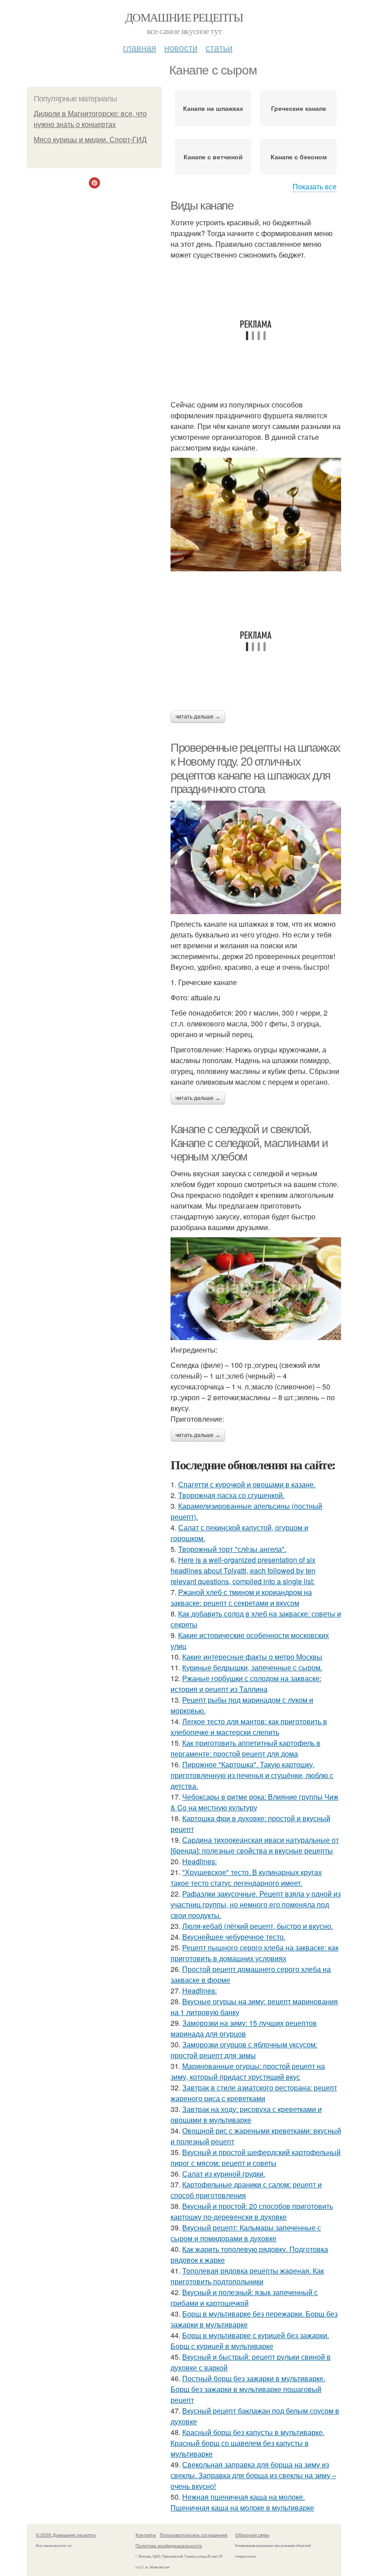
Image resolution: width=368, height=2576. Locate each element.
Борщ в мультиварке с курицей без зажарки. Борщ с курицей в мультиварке (250, 2341)
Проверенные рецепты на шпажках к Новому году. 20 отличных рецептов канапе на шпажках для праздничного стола (255, 768)
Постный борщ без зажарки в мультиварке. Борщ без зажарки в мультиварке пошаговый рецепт (248, 2389)
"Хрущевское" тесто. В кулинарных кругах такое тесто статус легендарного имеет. (246, 1877)
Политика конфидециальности (169, 2545)
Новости (181, 47)
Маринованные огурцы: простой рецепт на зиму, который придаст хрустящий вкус (248, 2071)
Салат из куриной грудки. (224, 2174)
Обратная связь (252, 2535)
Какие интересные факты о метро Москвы (252, 1657)
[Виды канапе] (256, 515)
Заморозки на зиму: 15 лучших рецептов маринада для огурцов (244, 2028)
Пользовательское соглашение (194, 2535)
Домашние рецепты (184, 17)
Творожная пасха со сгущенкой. (231, 1495)
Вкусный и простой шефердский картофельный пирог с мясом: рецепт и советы (256, 2158)
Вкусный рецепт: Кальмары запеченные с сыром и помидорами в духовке (246, 2233)
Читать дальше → (198, 717)
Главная (140, 47)
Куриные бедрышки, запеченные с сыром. (252, 1667)
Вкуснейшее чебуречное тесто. (234, 1937)
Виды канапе (202, 206)
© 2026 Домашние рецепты (66, 2535)
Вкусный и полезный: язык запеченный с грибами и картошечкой (244, 2298)
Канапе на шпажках (213, 108)
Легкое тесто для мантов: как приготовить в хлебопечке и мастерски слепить (249, 1727)
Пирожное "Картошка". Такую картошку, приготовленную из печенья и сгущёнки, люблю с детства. (252, 1775)
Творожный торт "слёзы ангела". (232, 1549)
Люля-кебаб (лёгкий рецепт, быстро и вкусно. (258, 1926)
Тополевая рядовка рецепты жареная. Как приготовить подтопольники (247, 2276)
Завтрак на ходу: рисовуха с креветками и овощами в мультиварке (246, 2114)
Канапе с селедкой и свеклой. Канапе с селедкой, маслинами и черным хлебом (249, 1143)
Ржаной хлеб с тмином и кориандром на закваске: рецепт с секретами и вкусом (241, 1597)
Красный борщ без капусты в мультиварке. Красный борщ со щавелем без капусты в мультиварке (248, 2443)
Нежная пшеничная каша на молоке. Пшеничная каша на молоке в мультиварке (242, 2502)
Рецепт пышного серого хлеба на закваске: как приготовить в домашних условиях (254, 1953)
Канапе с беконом (299, 157)
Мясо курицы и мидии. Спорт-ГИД (90, 140)
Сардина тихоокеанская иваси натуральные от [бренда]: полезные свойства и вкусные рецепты (255, 1845)
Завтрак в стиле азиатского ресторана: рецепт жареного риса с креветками (254, 2093)
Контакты (146, 2535)
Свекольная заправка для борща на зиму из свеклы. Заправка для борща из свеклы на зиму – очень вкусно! (253, 2475)
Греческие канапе (299, 108)
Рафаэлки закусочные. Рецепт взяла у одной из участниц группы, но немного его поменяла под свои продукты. (256, 1904)
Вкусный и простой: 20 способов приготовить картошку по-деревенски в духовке (252, 2211)
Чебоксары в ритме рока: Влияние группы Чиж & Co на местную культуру (254, 1802)
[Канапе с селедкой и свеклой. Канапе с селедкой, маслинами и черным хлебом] (256, 1289)
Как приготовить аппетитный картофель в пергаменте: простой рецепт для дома (245, 1748)
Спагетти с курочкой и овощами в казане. (247, 1484)
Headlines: (199, 1861)
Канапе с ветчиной (213, 157)
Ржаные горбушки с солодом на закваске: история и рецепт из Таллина (246, 1684)
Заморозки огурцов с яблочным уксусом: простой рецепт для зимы (244, 2050)
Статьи (219, 47)
